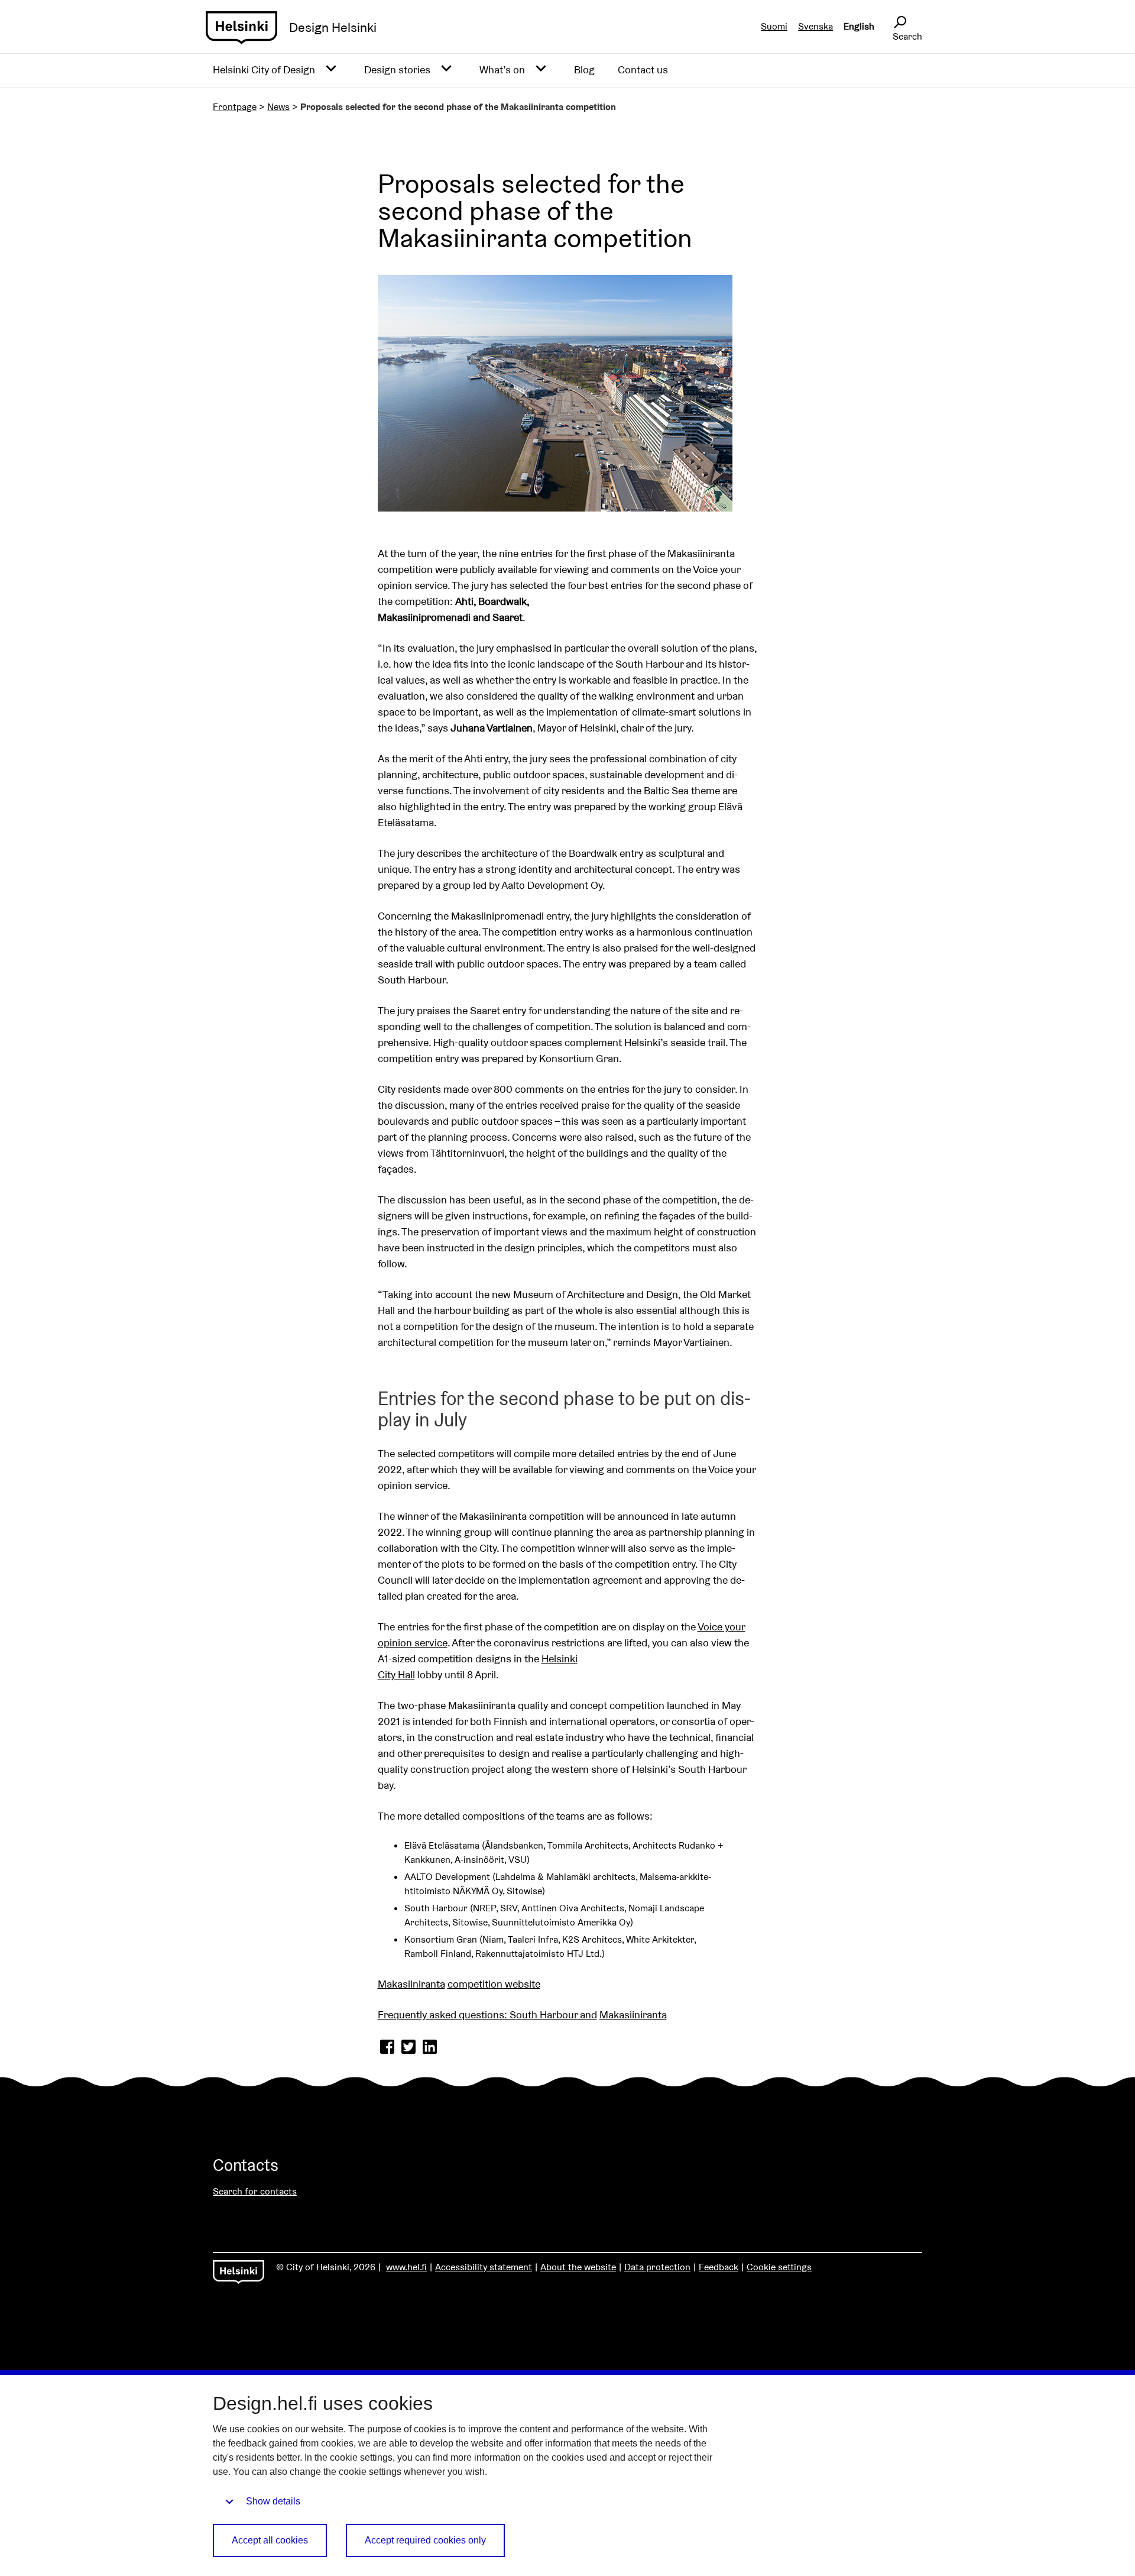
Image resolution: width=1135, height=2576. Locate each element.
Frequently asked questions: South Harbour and (487, 2014)
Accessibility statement (484, 2267)
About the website (578, 2267)
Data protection (657, 2267)
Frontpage (235, 107)
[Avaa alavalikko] (331, 69)
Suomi (774, 26)
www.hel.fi (406, 2267)
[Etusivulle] (241, 28)
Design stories (397, 69)
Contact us (643, 69)
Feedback (719, 2267)
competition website (494, 1984)
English (859, 26)
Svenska (815, 26)
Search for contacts (255, 2191)
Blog (584, 69)
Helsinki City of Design (264, 69)
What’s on (502, 69)
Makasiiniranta (411, 1984)
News (278, 107)
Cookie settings (779, 2267)
